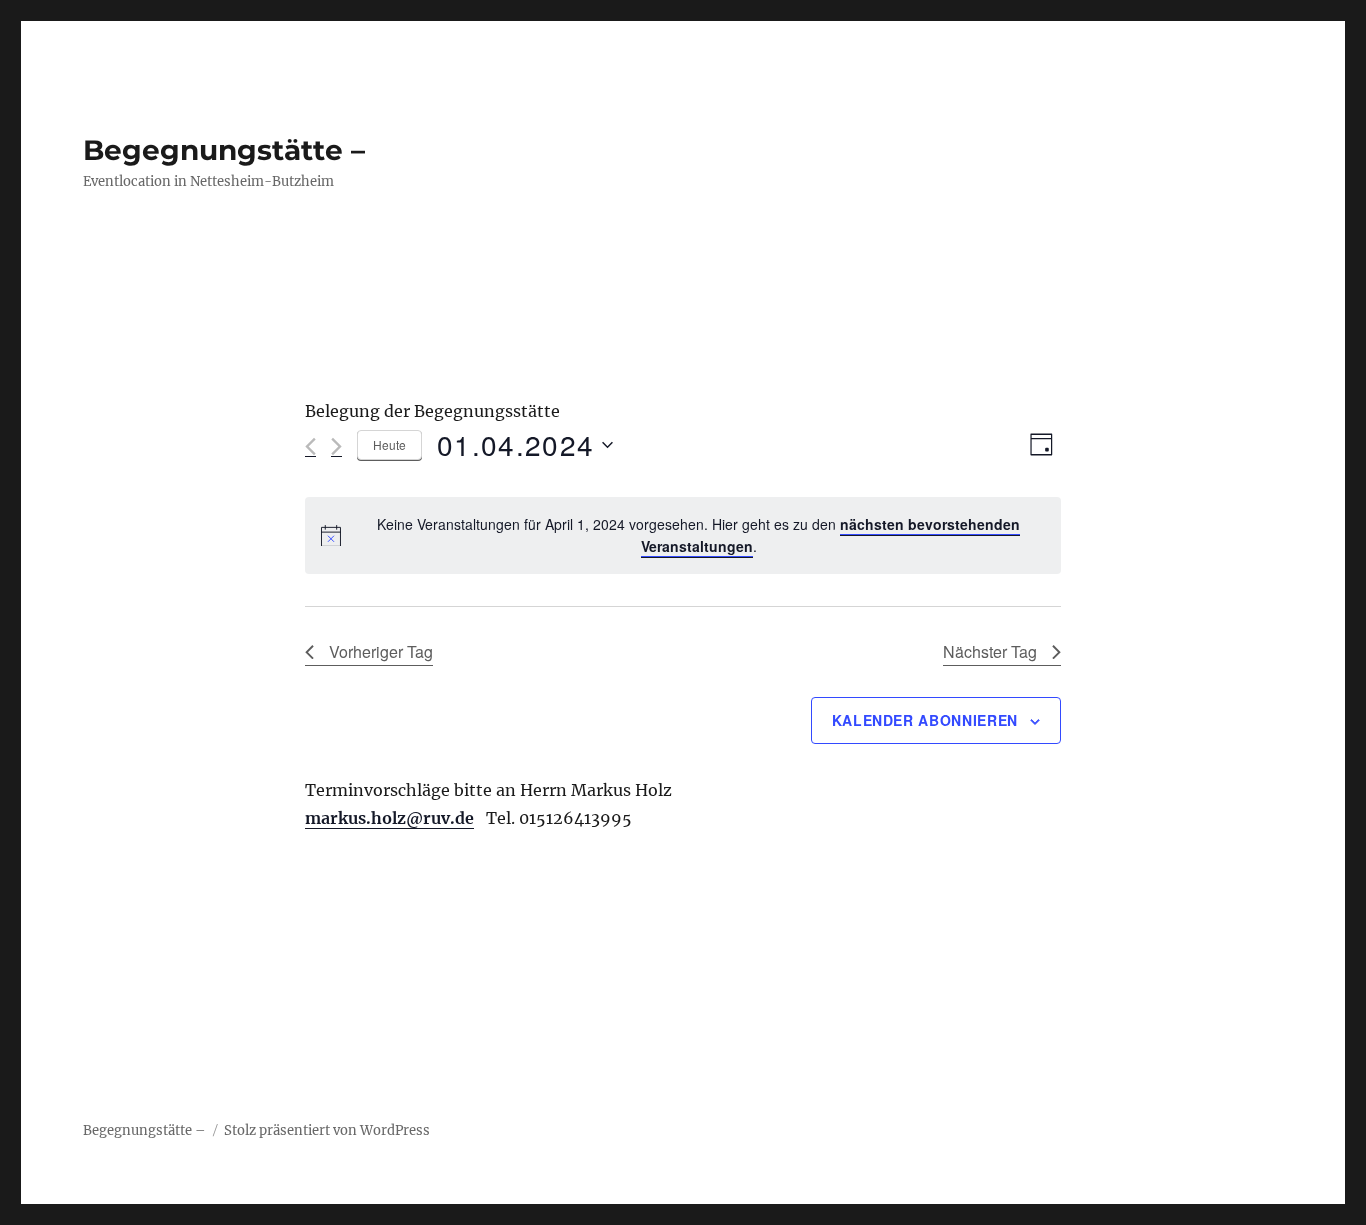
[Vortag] (310, 446)
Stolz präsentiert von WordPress (327, 1130)
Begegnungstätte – (224, 150)
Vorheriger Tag (381, 651)
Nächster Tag (990, 651)
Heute (389, 444)
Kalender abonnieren (925, 720)
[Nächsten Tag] (336, 446)
